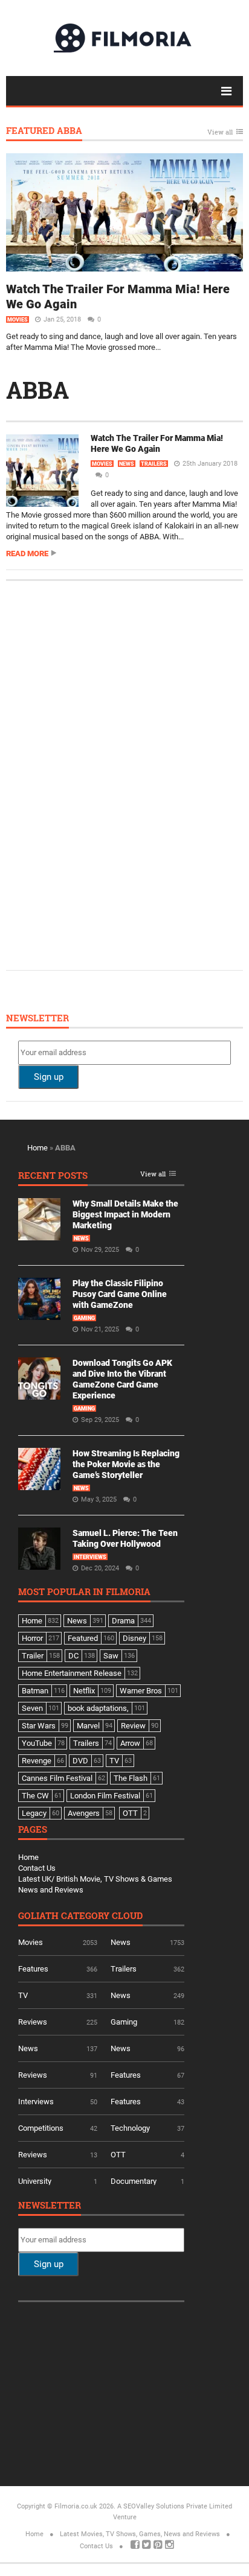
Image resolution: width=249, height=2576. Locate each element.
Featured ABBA (44, 131)
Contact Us (37, 1868)
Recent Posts (53, 1176)
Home (37, 1148)
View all (220, 132)
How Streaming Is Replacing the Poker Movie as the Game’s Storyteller (126, 1464)
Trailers (154, 464)
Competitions (41, 2128)
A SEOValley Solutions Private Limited (175, 2506)
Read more (27, 554)
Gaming (84, 1318)
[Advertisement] (109, 774)
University (35, 2181)
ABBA (37, 390)
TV (23, 1995)
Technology (130, 2128)
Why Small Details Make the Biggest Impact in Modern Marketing (125, 1214)
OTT (118, 2155)
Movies (18, 320)
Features (33, 1969)
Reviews (33, 2022)
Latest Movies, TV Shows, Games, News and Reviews (140, 2534)
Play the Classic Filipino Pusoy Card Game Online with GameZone (120, 1294)
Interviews (90, 1557)
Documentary (134, 2181)
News (127, 464)
